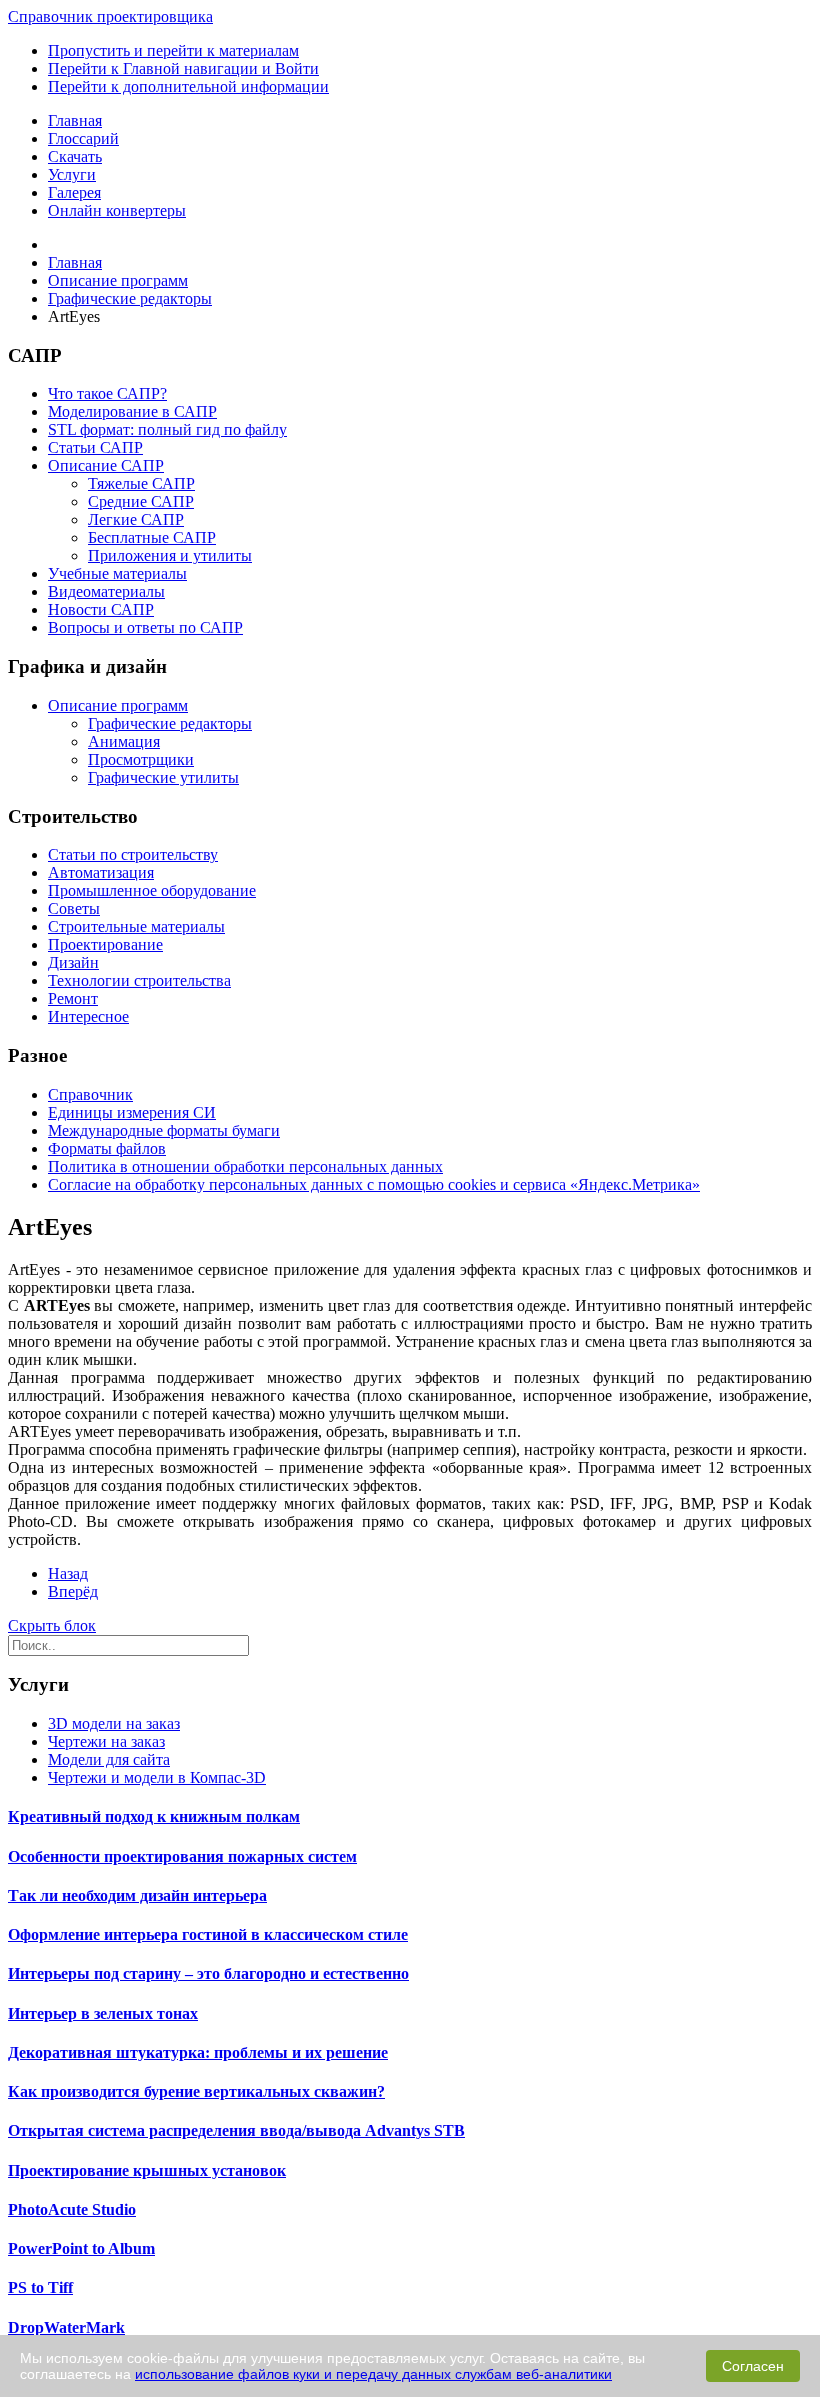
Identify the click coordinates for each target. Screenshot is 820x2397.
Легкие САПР (136, 519)
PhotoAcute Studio (72, 2209)
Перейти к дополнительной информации (188, 86)
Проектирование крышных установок (147, 2170)
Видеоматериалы (106, 591)
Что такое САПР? (107, 393)
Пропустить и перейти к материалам (173, 50)
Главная (75, 120)
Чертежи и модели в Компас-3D (157, 1777)
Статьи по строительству (133, 854)
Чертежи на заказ (106, 1741)
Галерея (74, 192)
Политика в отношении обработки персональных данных (245, 1166)
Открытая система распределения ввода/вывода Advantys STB (236, 2130)
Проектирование (105, 944)
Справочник (90, 1094)
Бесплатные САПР (152, 537)
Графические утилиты (163, 777)
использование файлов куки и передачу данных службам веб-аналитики (373, 2374)
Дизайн (73, 962)
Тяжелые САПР (141, 483)
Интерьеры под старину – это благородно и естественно (208, 1973)
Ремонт (73, 998)
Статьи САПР (95, 447)
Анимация (124, 741)
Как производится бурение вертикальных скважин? (196, 2091)
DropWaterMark (66, 2327)
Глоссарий (83, 138)
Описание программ (118, 705)
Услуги (72, 174)
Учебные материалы (117, 573)
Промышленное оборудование (152, 890)
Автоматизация (101, 872)
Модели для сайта (109, 1759)
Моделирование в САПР (132, 411)
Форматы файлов (107, 1148)
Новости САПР (101, 609)
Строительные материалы (136, 926)
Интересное (88, 1016)
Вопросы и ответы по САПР (145, 627)
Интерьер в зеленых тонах (103, 2013)
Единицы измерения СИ (132, 1112)
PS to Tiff (40, 2287)
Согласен (753, 2366)
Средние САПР (141, 501)
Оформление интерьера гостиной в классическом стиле (208, 1934)
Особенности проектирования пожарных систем (182, 1856)
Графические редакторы (170, 723)
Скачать (75, 156)
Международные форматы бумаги (164, 1130)
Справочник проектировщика (110, 16)
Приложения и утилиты (170, 555)
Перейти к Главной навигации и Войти (183, 68)
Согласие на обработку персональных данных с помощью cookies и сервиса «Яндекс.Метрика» (374, 1184)
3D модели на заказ (114, 1723)
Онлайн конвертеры (117, 210)
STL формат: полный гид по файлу (167, 429)
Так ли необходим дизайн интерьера (137, 1895)
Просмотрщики (141, 759)
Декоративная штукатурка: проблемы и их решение (198, 2052)
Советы (74, 908)
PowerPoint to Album (81, 2248)
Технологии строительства (139, 980)
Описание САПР (106, 465)
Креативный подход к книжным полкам (154, 1816)
